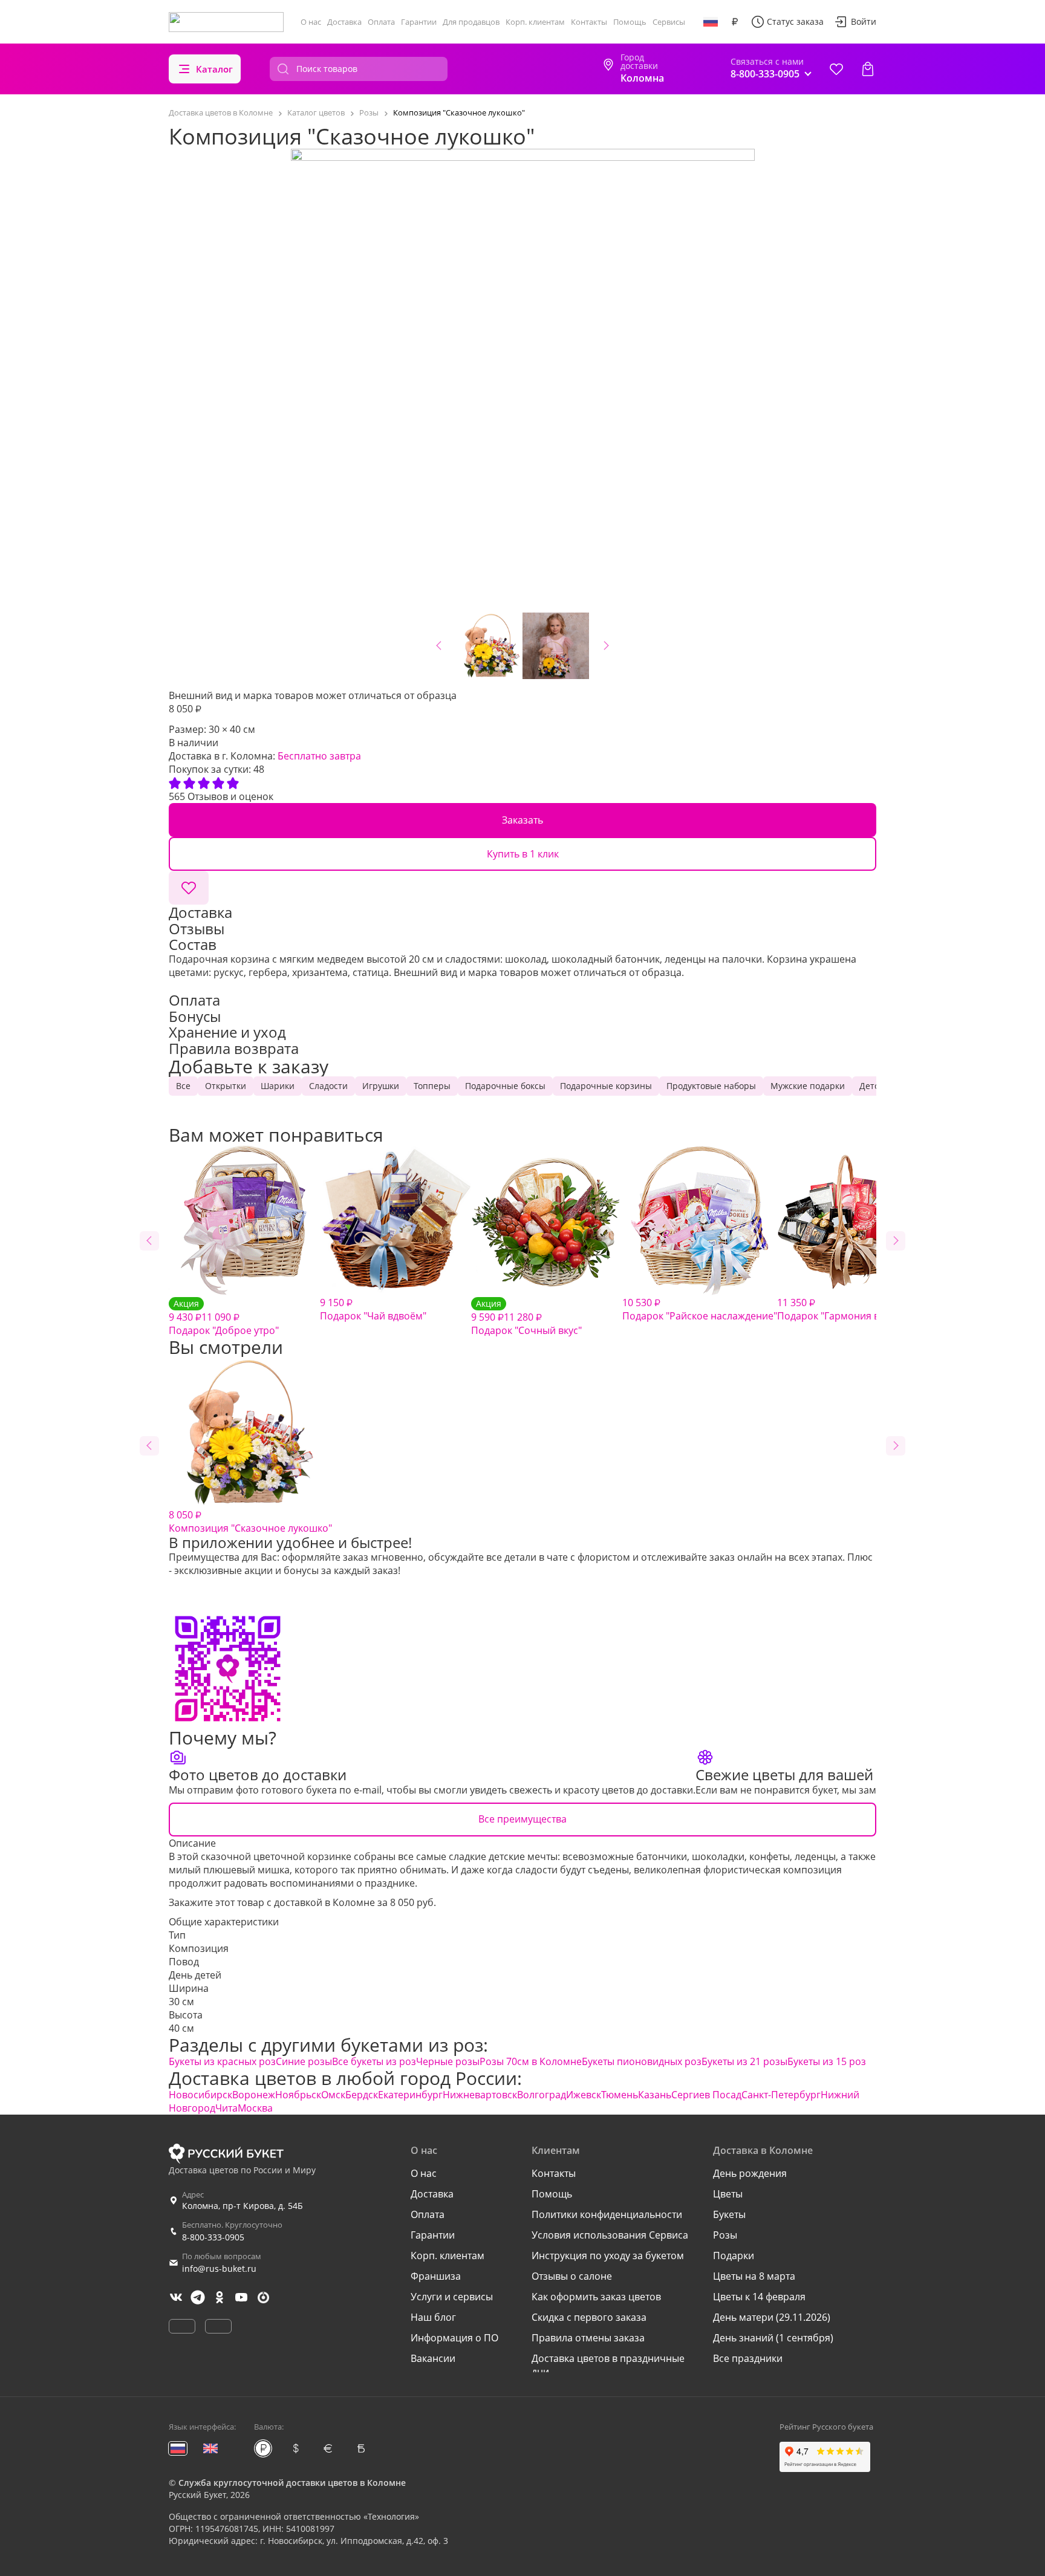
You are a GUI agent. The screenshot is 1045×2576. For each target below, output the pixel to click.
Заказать (522, 820)
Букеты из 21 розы (744, 2061)
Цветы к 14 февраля (759, 2297)
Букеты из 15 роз (827, 2061)
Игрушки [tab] (381, 1086)
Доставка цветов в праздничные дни (608, 2365)
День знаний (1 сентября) (773, 2338)
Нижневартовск (480, 2095)
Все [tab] (183, 1086)
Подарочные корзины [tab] (606, 1086)
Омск (333, 2095)
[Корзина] (868, 69)
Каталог (214, 69)
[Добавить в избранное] (189, 888)
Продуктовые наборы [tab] (711, 1086)
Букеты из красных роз (222, 2061)
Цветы (728, 2194)
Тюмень (620, 2095)
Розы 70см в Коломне (531, 2061)
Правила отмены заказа (588, 2338)
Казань (655, 2095)
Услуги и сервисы (452, 2297)
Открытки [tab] (226, 1086)
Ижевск (584, 2095)
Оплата (381, 22)
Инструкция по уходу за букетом (608, 2256)
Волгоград (542, 2095)
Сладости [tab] (328, 1086)
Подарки (734, 2256)
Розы (725, 2235)
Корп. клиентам (535, 22)
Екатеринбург (410, 2095)
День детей (195, 1975)
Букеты (729, 2214)
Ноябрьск (298, 2095)
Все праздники (748, 2358)
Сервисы (669, 22)
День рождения (750, 2173)
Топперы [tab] (432, 1086)
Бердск (362, 2095)
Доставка (344, 22)
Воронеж (254, 2095)
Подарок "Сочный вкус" (526, 1317)
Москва (255, 2108)
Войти (864, 21)
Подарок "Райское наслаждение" (700, 1309)
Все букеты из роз (374, 2061)
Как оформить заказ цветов (596, 2297)
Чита (226, 2108)
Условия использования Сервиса (610, 2235)
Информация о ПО (454, 2338)
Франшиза (436, 2276)
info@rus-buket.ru (219, 2269)
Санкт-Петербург (781, 2095)
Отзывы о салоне (572, 2276)
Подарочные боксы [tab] (505, 1086)
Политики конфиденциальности (607, 2214)
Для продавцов (471, 22)
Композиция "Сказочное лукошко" (250, 1521)
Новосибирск (200, 2095)
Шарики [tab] (278, 1086)
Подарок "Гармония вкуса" (840, 1309)
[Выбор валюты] (735, 22)
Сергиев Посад (706, 2095)
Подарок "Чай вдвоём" (373, 1309)
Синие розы (304, 2061)
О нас (311, 22)
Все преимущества (522, 1819)
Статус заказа (795, 21)
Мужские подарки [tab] (808, 1086)
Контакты (589, 22)
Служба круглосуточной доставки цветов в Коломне (292, 2483)
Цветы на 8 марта (754, 2276)
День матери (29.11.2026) (772, 2317)
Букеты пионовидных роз (642, 2061)
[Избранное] (836, 69)
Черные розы (448, 2061)
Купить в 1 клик (523, 854)
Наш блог (433, 2317)
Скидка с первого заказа (589, 2317)
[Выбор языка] (711, 22)
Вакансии (433, 2358)
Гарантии (419, 22)
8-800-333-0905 (213, 2237)
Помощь (630, 22)
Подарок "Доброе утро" (224, 1317)
